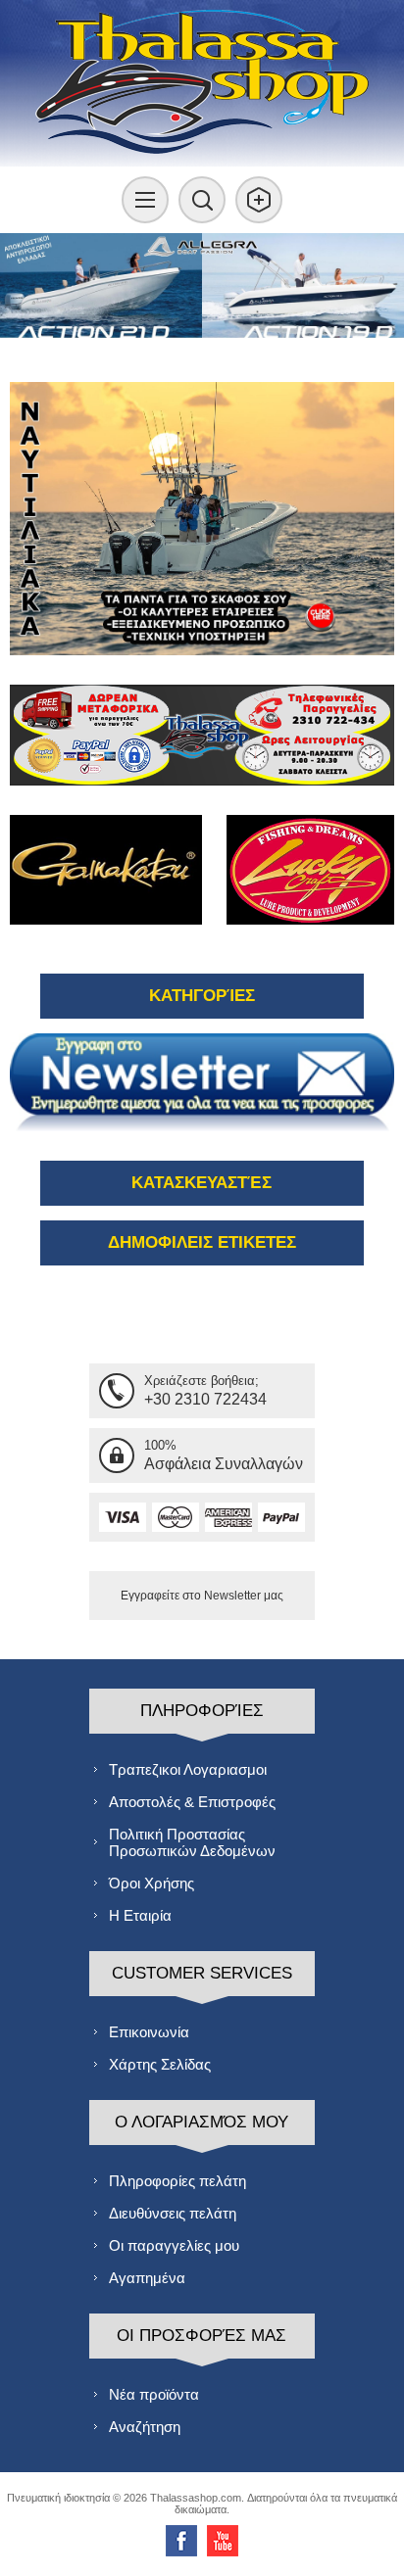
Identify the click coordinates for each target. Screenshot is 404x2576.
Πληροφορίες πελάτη (177, 2181)
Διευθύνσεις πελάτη (173, 2213)
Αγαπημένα (147, 2278)
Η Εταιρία (140, 1915)
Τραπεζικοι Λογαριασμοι (188, 1769)
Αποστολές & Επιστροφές (192, 1802)
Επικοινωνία (149, 2032)
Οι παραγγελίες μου (174, 2245)
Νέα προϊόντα (154, 2394)
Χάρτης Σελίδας (160, 2064)
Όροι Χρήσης (151, 1883)
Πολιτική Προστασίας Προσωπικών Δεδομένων (192, 1842)
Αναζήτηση (145, 2427)
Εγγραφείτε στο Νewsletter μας (202, 1596)
